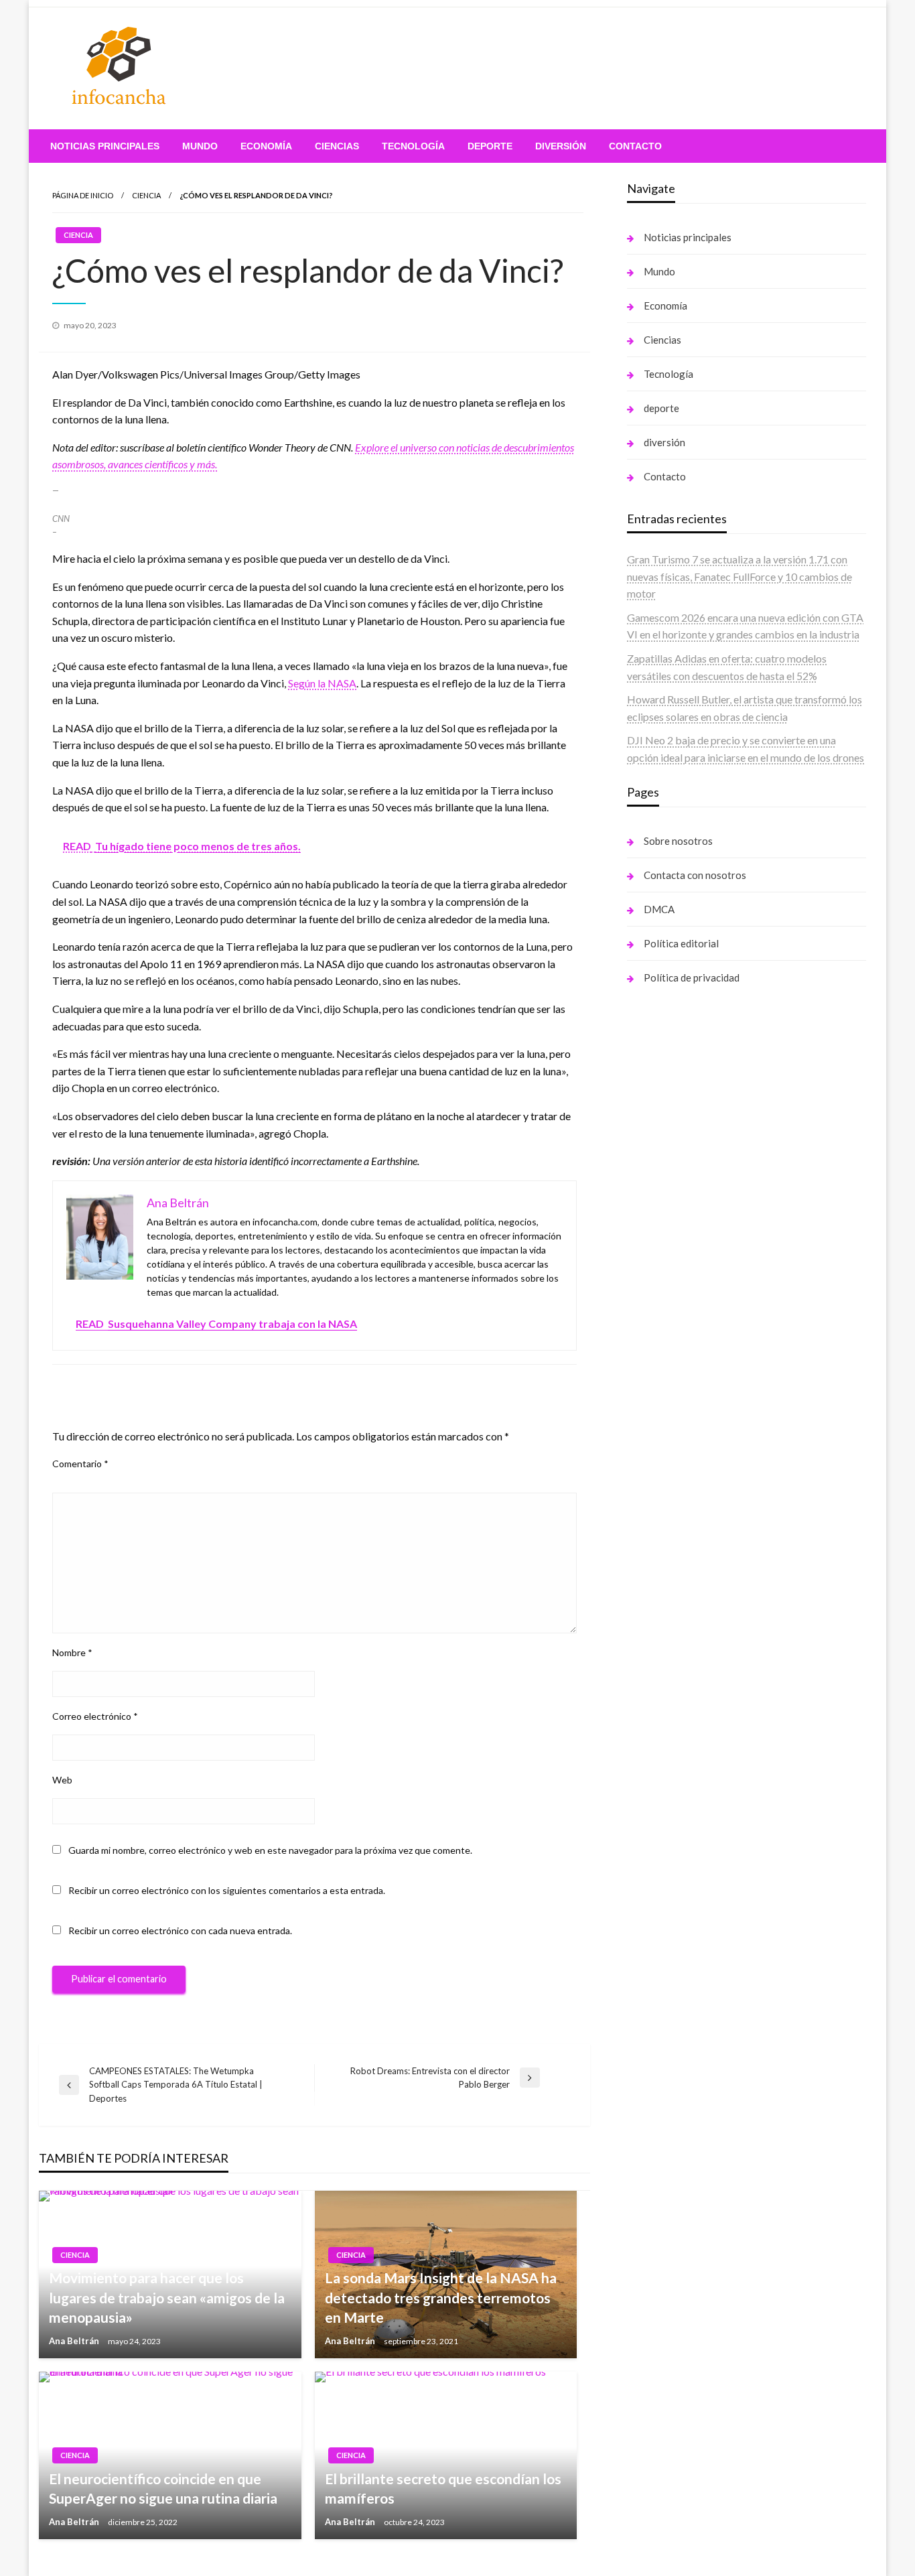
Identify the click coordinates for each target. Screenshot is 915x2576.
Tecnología (413, 146)
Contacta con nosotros (695, 875)
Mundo (200, 146)
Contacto (635, 146)
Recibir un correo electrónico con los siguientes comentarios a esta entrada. (227, 1890)
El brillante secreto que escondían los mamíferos (443, 2488)
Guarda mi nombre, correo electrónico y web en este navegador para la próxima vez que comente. (270, 1850)
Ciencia (146, 195)
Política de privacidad (692, 977)
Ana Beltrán (75, 2341)
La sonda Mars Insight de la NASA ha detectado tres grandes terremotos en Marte (441, 2297)
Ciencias (337, 146)
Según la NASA (322, 683)
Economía (266, 146)
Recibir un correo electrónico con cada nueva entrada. (180, 1930)
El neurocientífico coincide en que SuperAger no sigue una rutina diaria (163, 2488)
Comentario (80, 1464)
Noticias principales (105, 146)
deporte (490, 146)
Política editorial (681, 943)
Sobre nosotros (678, 841)
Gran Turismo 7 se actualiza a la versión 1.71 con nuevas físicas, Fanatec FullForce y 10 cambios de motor (740, 576)
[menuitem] (105, 146)
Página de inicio (83, 195)
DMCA (659, 909)
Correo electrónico (95, 1716)
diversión (561, 146)
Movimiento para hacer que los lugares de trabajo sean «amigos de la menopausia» (167, 2297)
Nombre (72, 1652)
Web (62, 1780)
